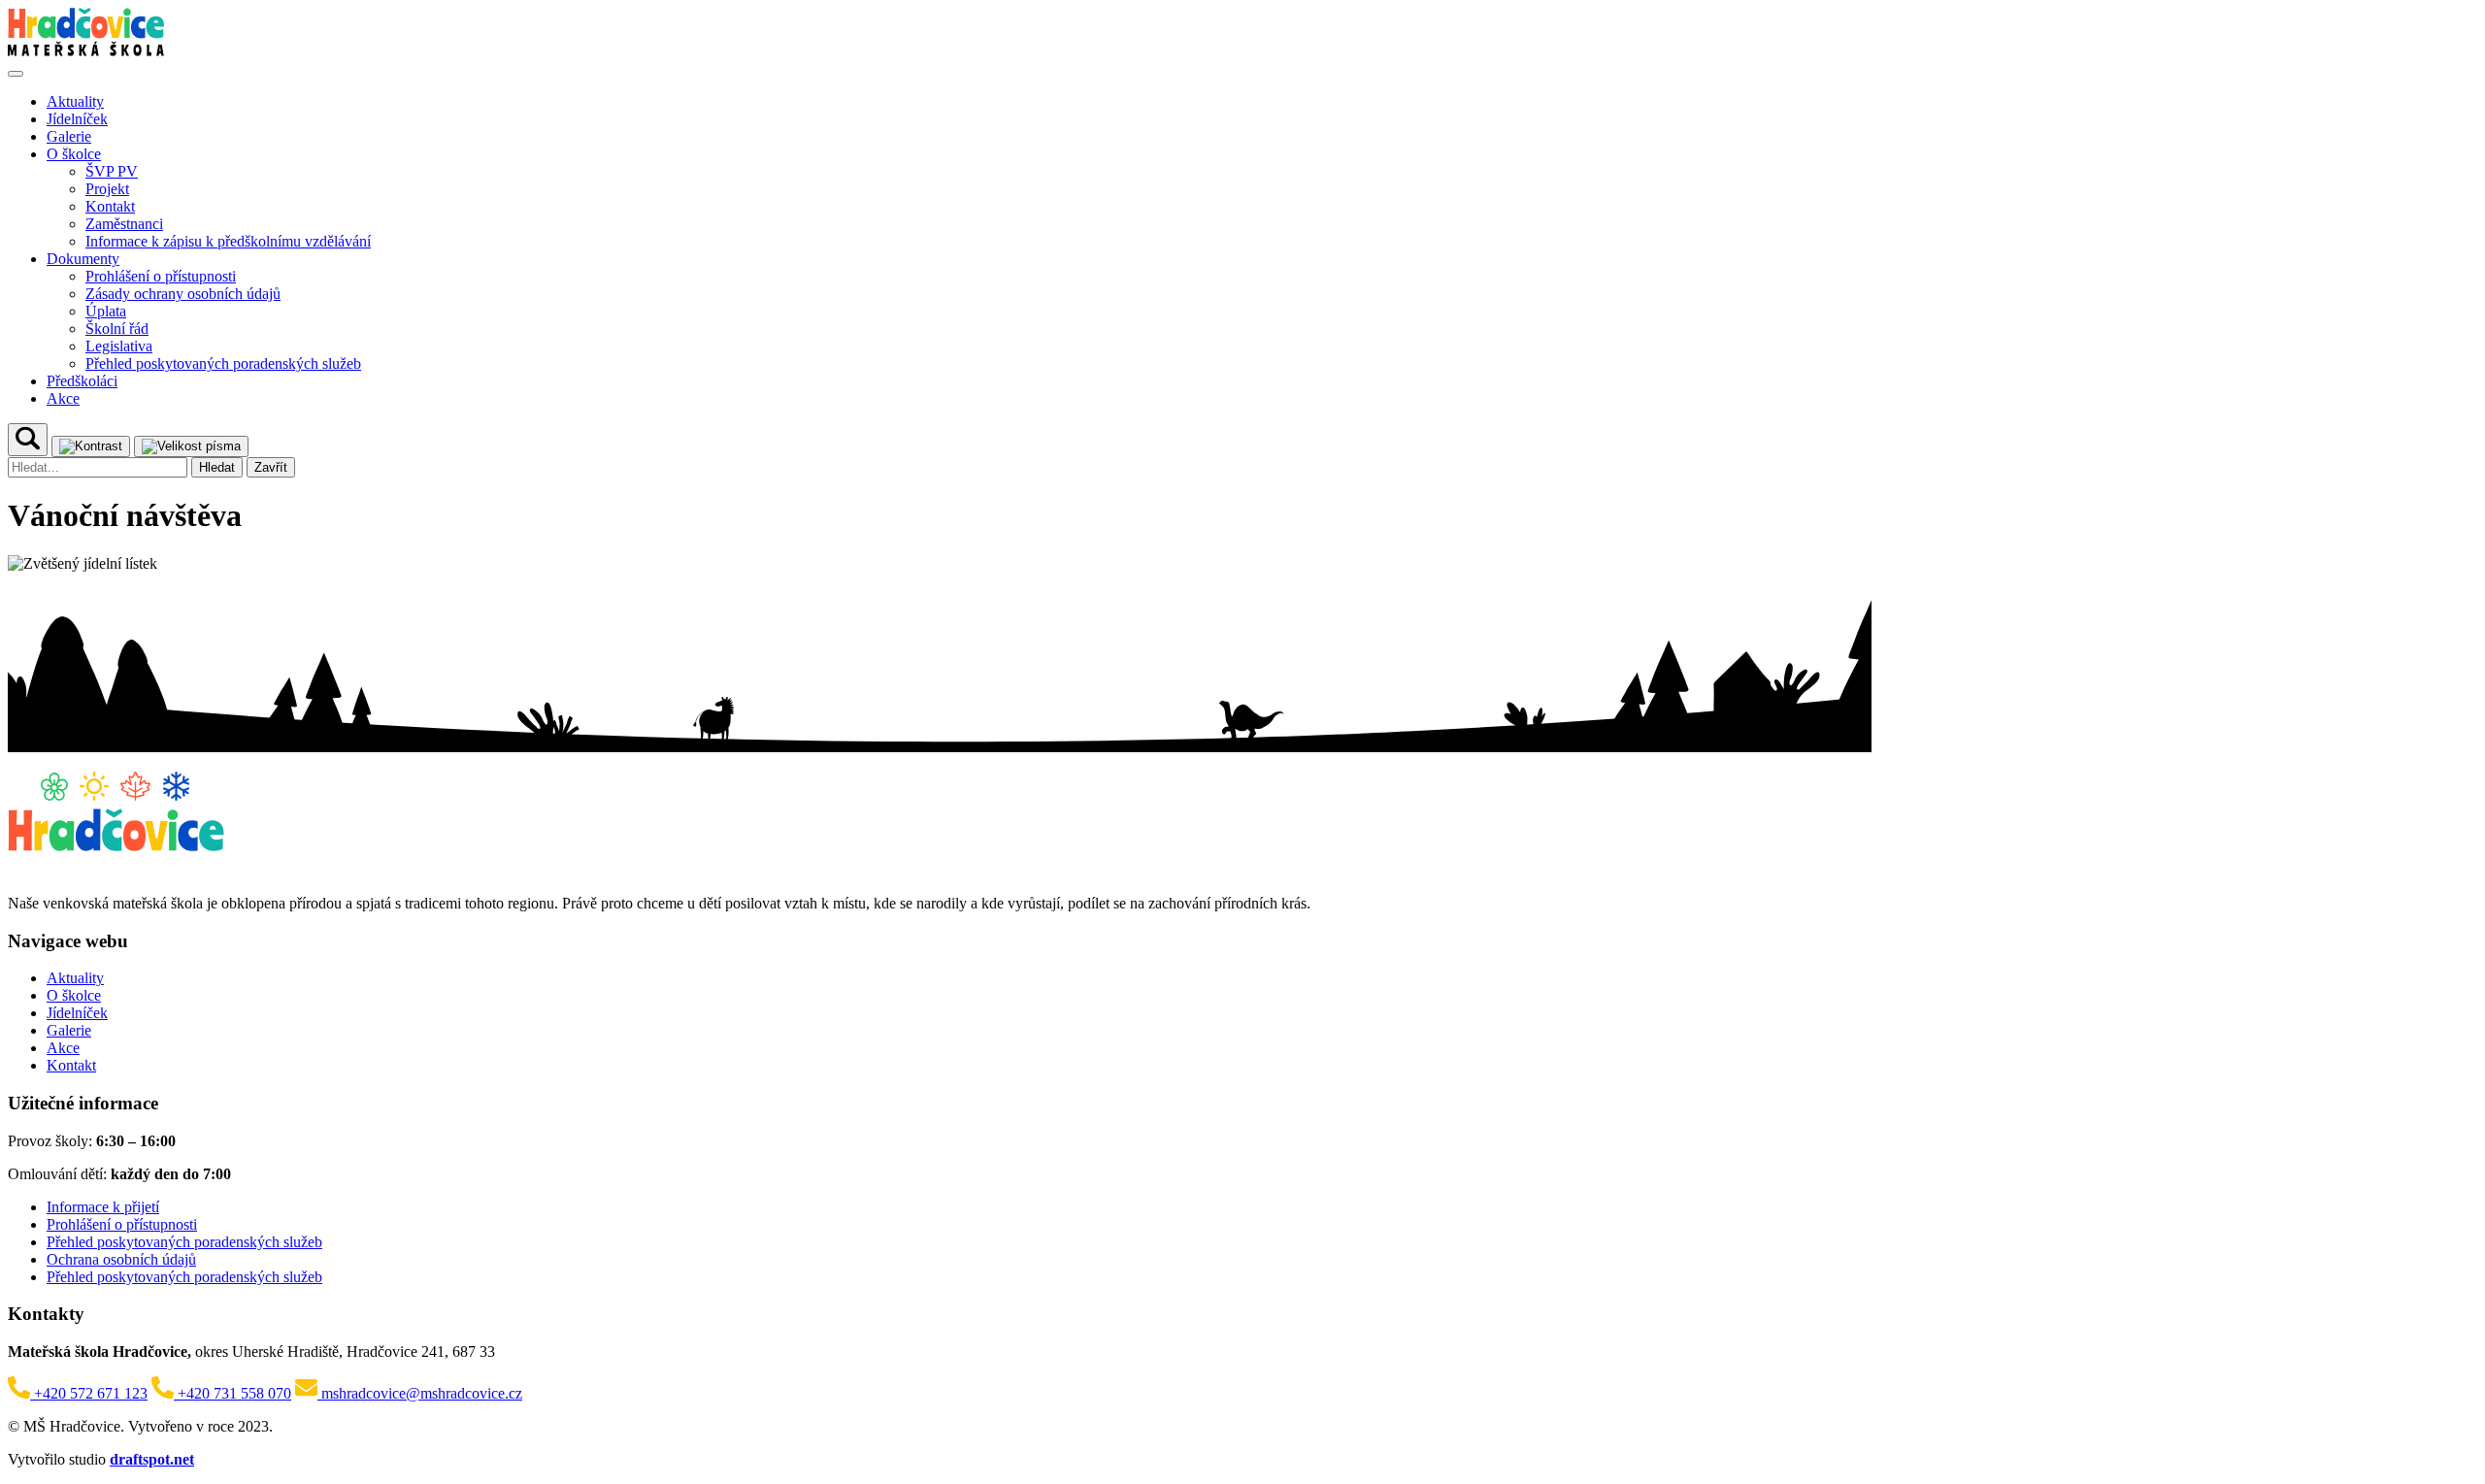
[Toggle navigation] (16, 74)
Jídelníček (77, 119)
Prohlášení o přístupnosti (161, 276)
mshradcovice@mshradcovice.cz (420, 1393)
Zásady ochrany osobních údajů (183, 294)
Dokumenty (83, 259)
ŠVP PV (112, 171)
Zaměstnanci (124, 224)
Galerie (69, 136)
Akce (63, 398)
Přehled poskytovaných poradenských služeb (223, 363)
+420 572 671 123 (89, 1393)
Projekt (107, 189)
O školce (74, 154)
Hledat (217, 467)
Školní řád (117, 329)
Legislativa (119, 346)
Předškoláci (82, 381)
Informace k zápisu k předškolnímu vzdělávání (228, 241)
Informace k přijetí (103, 1207)
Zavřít (271, 467)
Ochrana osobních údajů (121, 1259)
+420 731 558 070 (232, 1393)
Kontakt (110, 206)
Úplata (106, 311)
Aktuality (75, 101)
